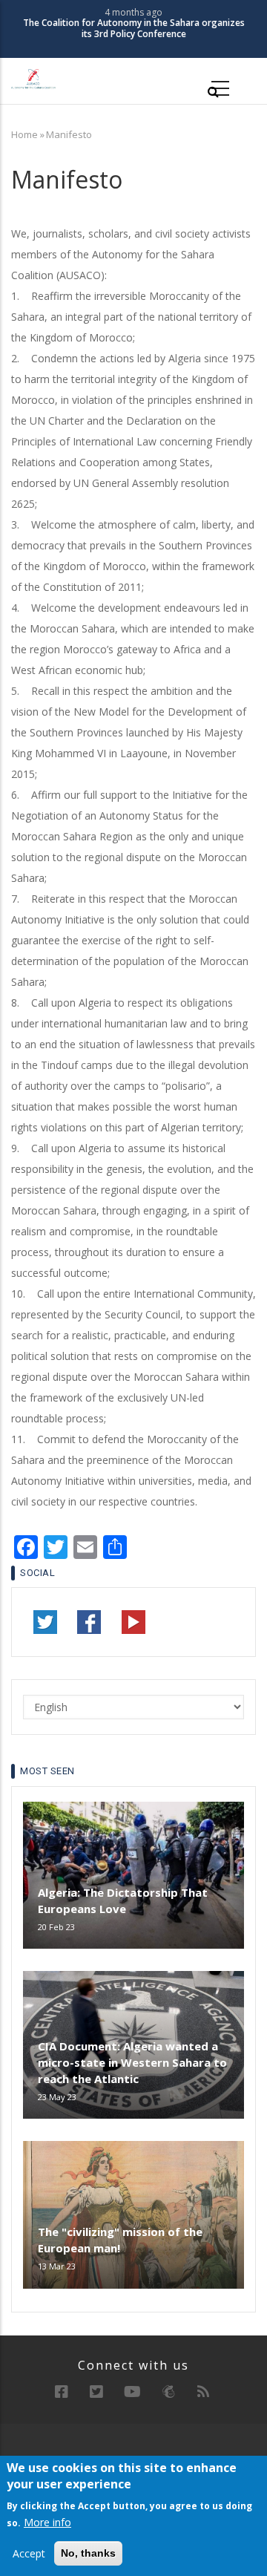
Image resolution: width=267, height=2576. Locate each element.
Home (24, 134)
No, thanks (88, 2553)
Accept (29, 2553)
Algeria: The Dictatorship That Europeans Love (123, 1900)
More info (47, 2522)
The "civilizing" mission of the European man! (120, 2240)
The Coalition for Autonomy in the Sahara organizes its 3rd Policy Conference (134, 29)
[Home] (33, 78)
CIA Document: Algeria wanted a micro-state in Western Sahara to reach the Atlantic (132, 2062)
